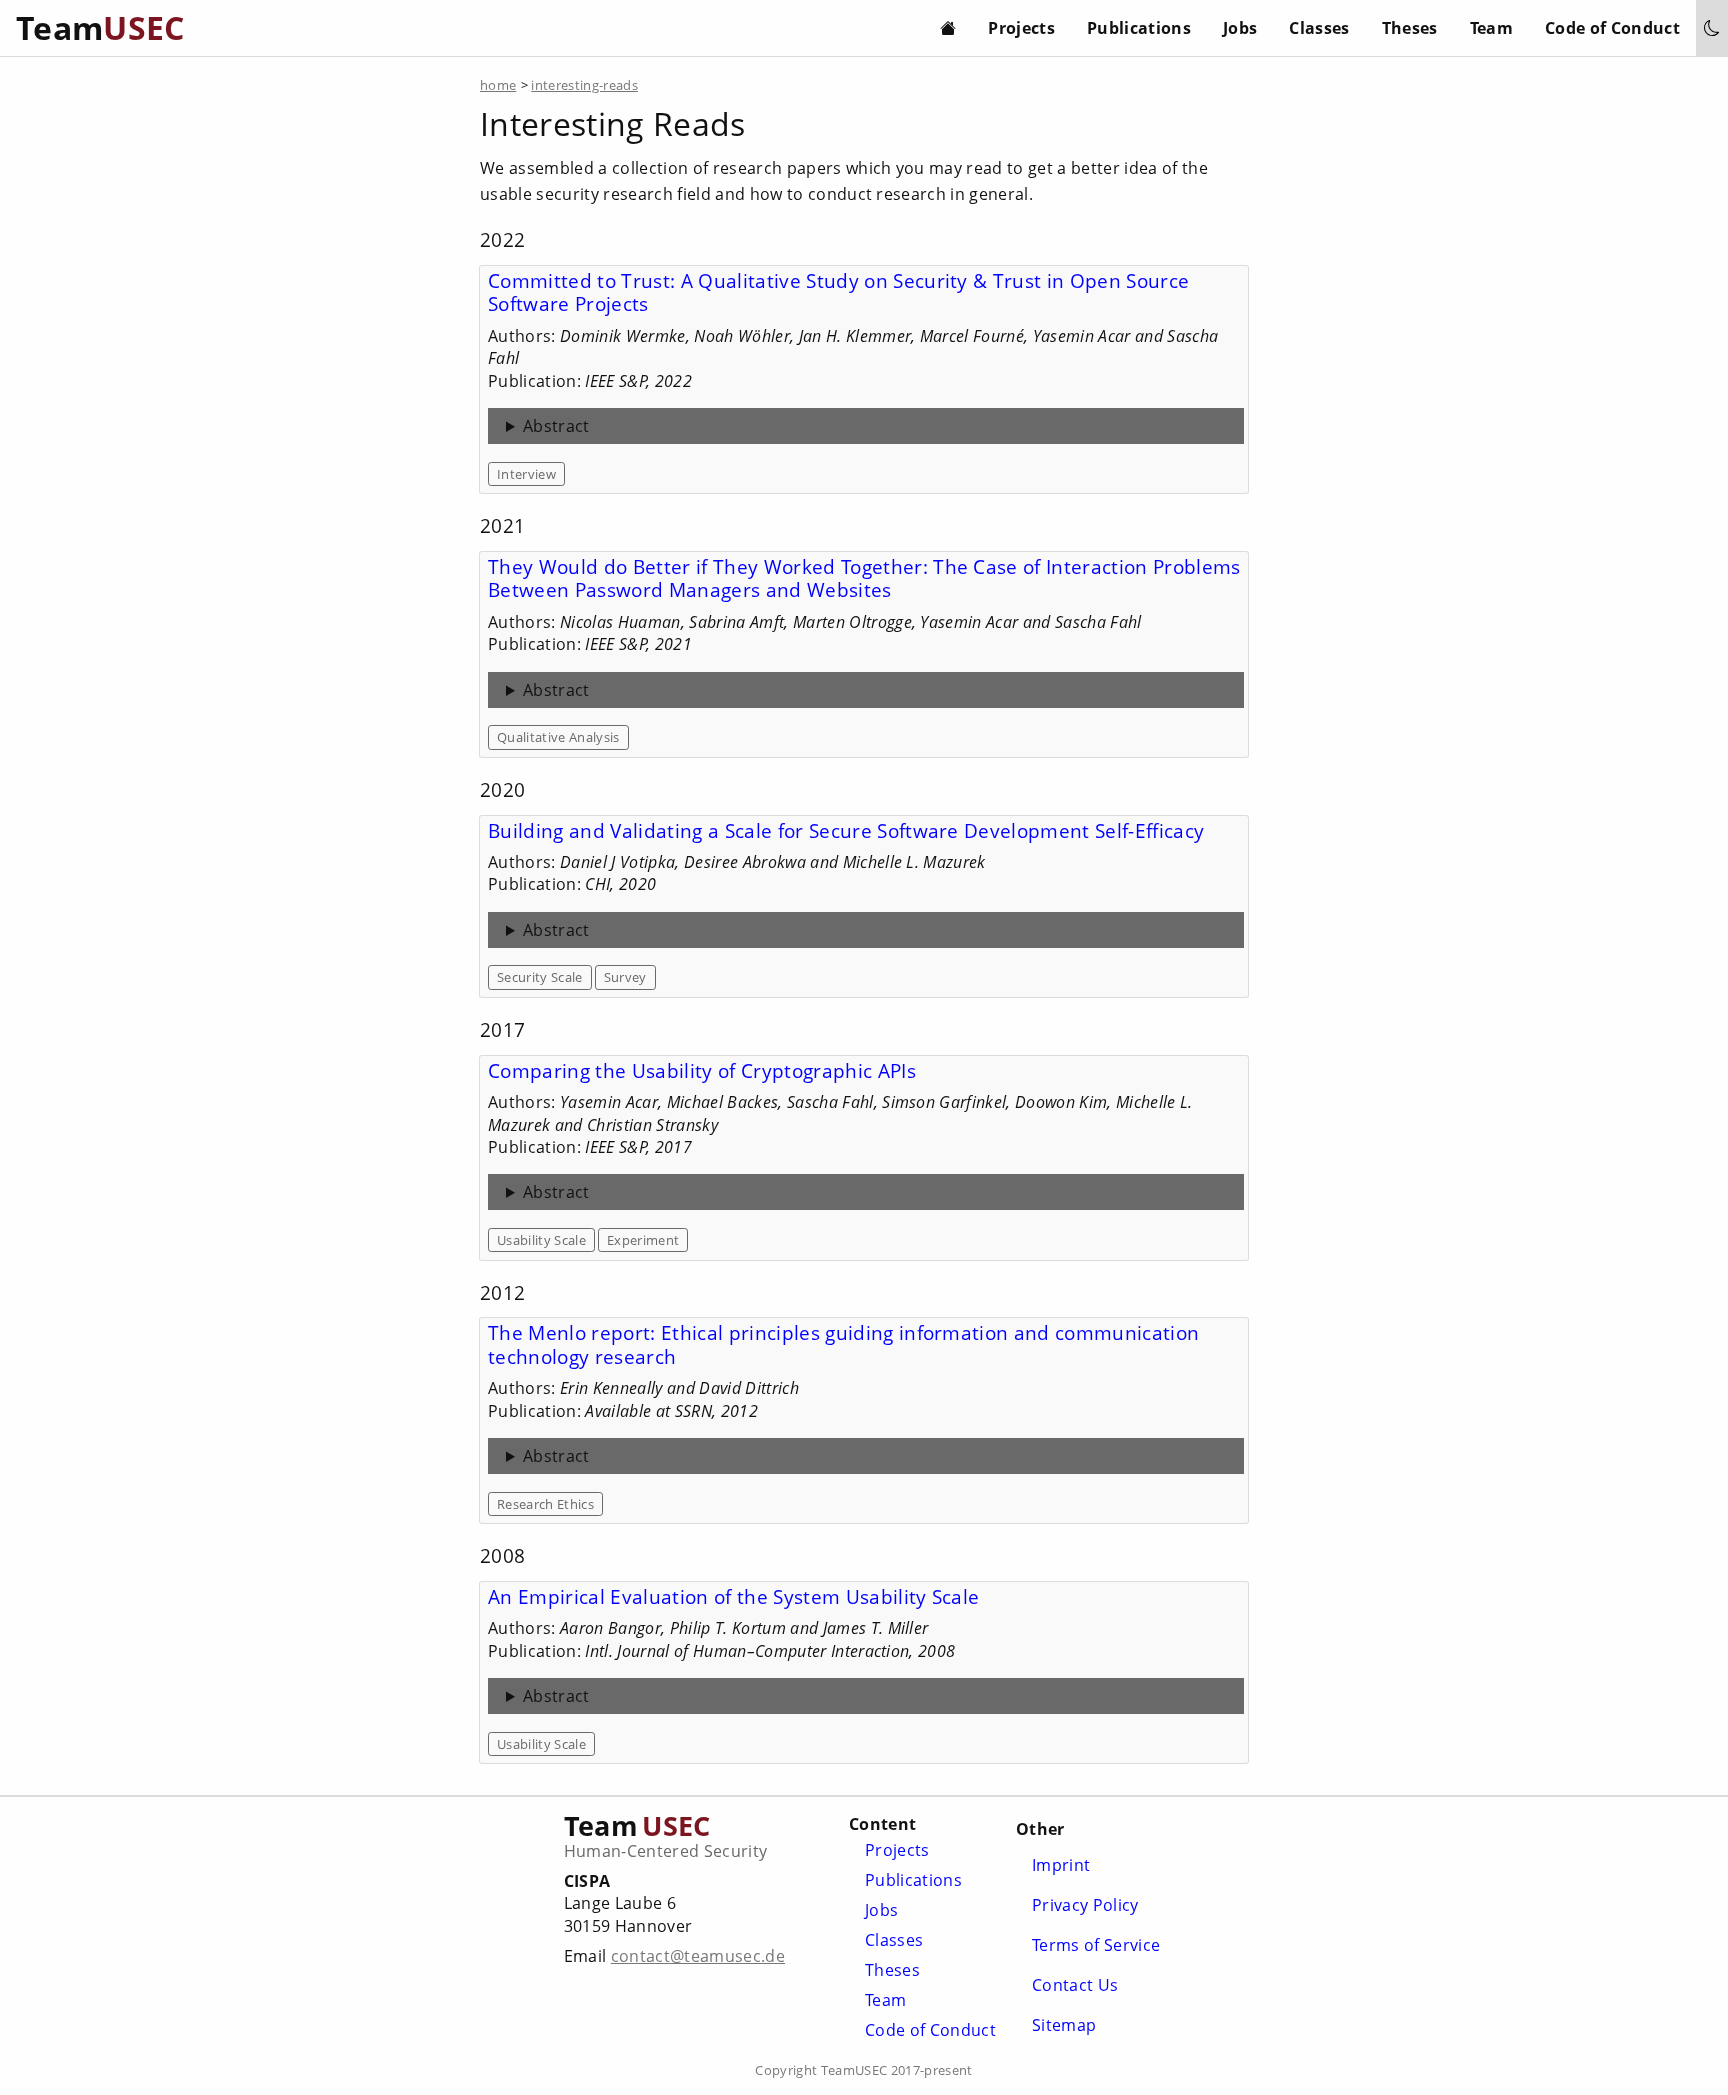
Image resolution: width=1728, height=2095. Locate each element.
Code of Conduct (1612, 28)
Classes (1319, 28)
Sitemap (1064, 2025)
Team (1491, 28)
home (498, 85)
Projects (1021, 28)
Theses (1410, 28)
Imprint (1061, 1865)
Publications (1139, 28)
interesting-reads (584, 85)
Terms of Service (1096, 1945)
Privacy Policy (1085, 1905)
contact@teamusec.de (698, 1956)
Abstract (556, 426)
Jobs (1240, 28)
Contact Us (1075, 1985)
